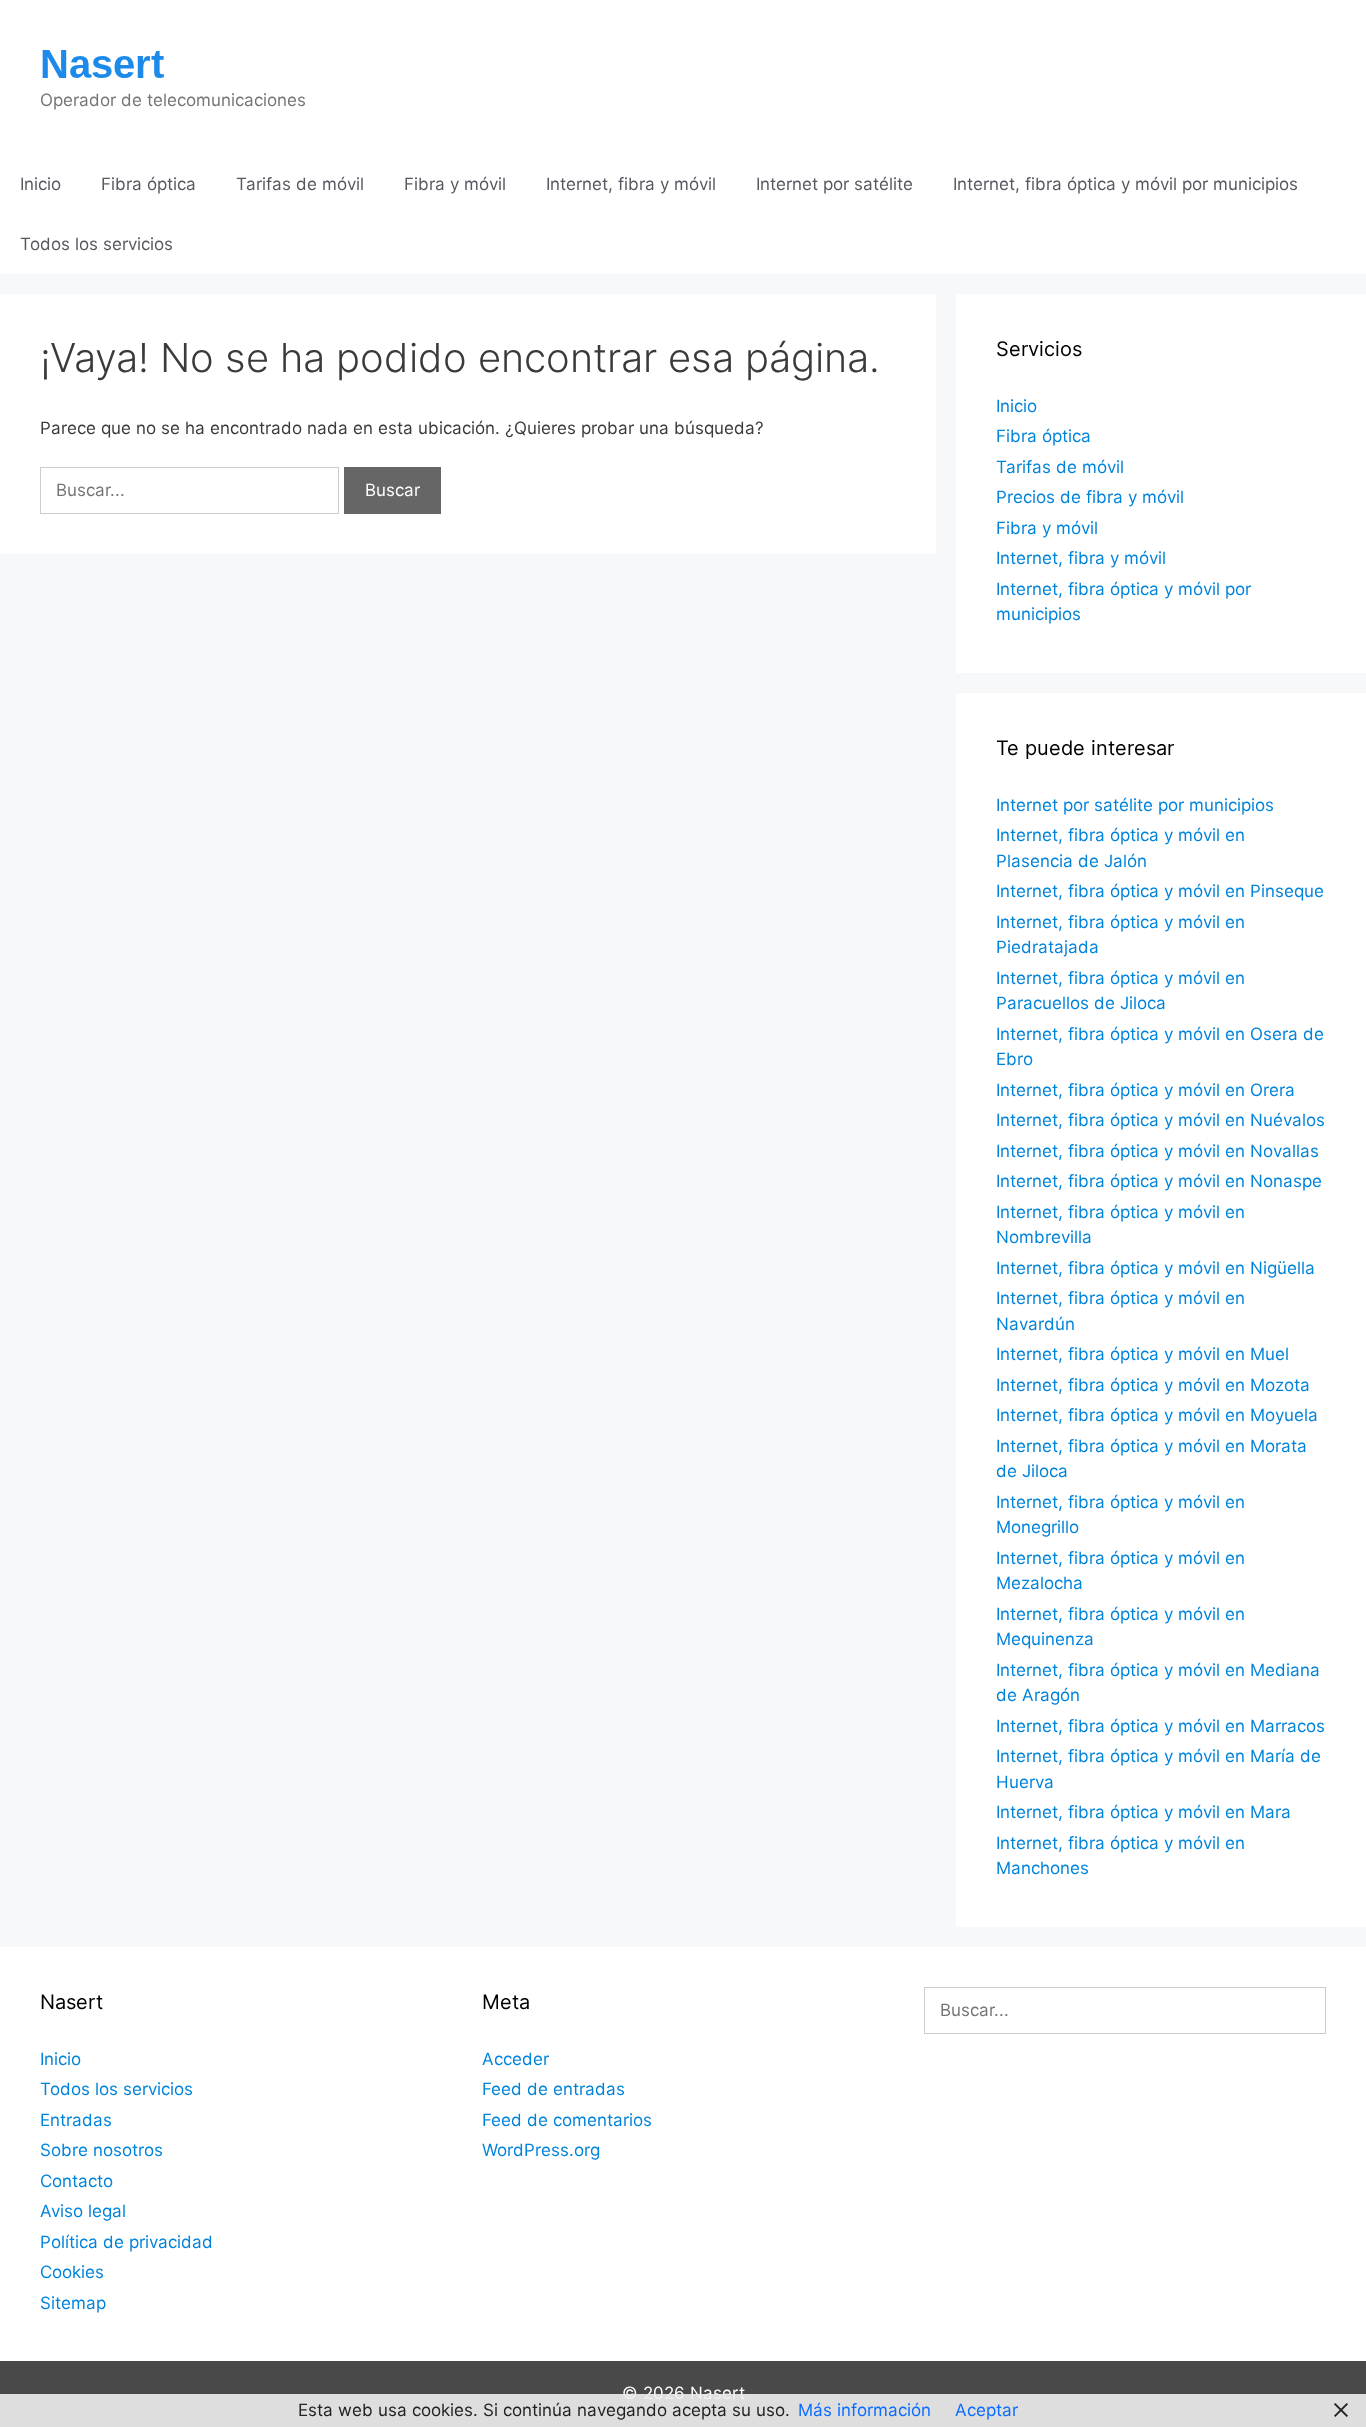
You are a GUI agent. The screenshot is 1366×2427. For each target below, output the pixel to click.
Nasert (102, 64)
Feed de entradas (553, 2089)
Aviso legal (83, 2211)
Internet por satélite (834, 184)
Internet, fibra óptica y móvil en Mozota (1153, 1385)
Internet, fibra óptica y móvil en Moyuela (1157, 1415)
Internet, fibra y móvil (631, 184)
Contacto (76, 2181)
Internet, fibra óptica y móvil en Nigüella (1155, 1268)
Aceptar (986, 2410)
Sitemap (73, 2303)
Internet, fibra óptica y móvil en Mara (1143, 1812)
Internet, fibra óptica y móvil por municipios (1125, 184)
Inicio (40, 184)
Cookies (72, 2272)
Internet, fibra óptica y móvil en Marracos (1160, 1726)
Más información (864, 2410)
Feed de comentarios (567, 2120)
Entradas (76, 2120)
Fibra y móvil (455, 184)
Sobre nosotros (101, 2150)
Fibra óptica (148, 184)
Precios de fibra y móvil (1090, 497)
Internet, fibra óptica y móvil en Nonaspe (1159, 1181)
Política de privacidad (126, 2242)
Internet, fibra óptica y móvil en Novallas (1157, 1151)
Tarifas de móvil (300, 184)
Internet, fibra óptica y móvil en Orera (1145, 1090)
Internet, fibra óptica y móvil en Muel (1142, 1354)
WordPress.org (541, 2150)
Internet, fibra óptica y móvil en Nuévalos (1160, 1120)
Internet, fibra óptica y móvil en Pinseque (1160, 891)
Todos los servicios (96, 244)
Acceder (515, 2059)
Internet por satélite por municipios (1135, 805)
